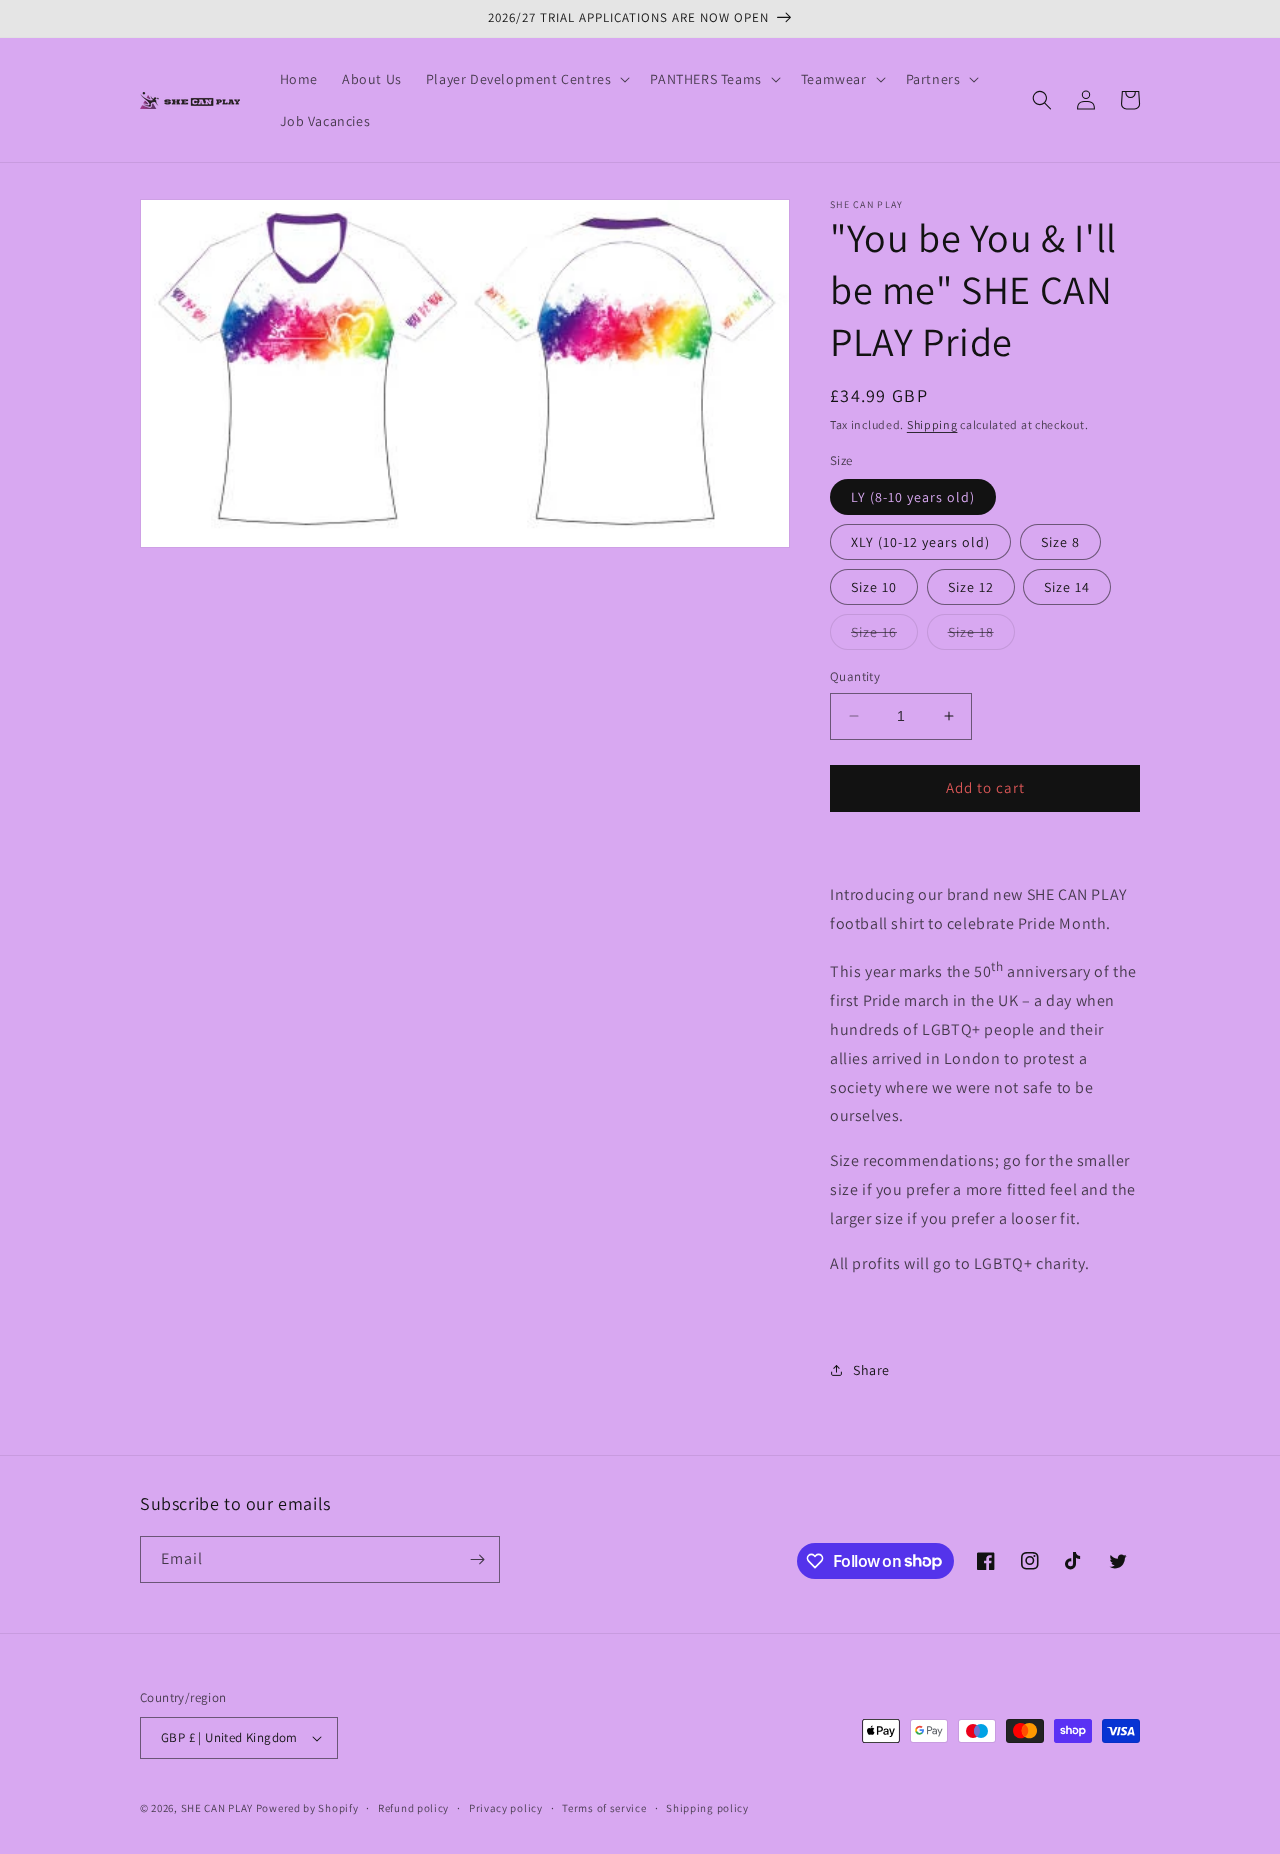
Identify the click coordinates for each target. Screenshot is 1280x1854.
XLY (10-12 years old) (920, 542)
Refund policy (413, 1808)
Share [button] (871, 1370)
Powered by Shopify (307, 1808)
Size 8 (1060, 542)
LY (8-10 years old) (913, 497)
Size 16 (884, 636)
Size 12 (971, 587)
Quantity (855, 676)
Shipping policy (707, 1808)
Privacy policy (506, 1808)
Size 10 (874, 587)
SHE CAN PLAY (217, 1808)
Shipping (932, 424)
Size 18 (981, 636)
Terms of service (604, 1808)
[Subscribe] (477, 1559)
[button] (526, 79)
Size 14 (1067, 587)
